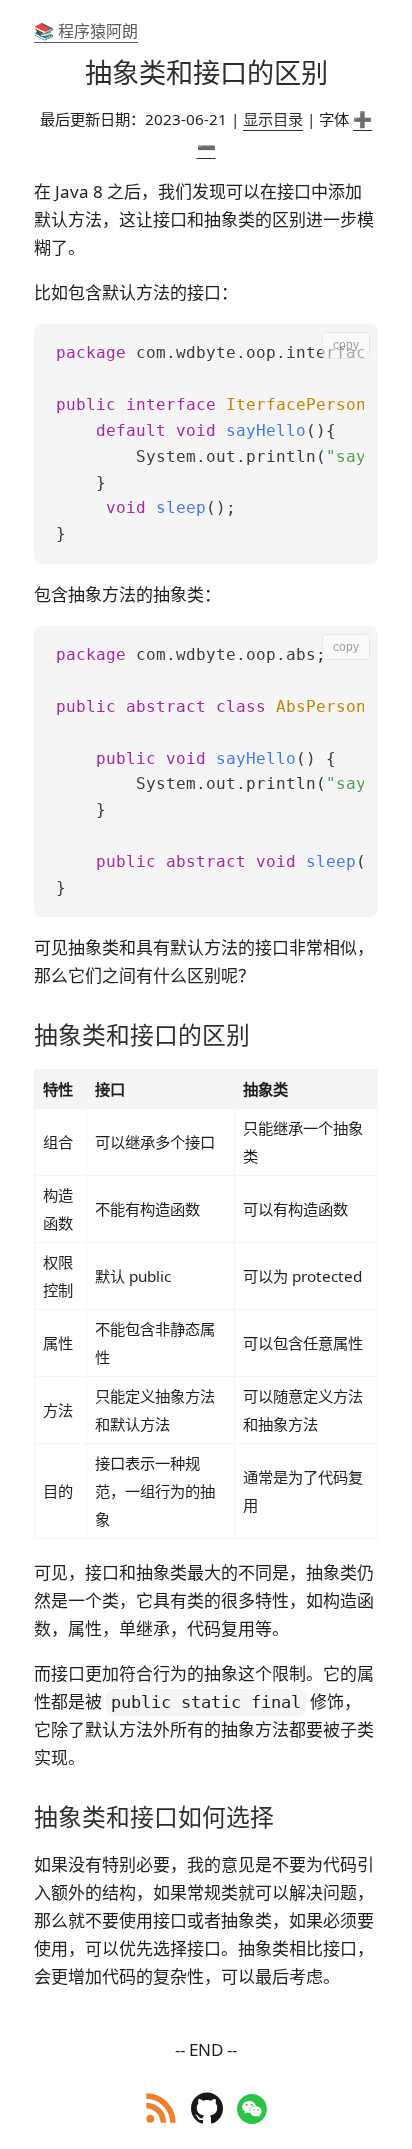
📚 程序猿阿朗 (86, 31)
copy (346, 345)
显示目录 (273, 119)
